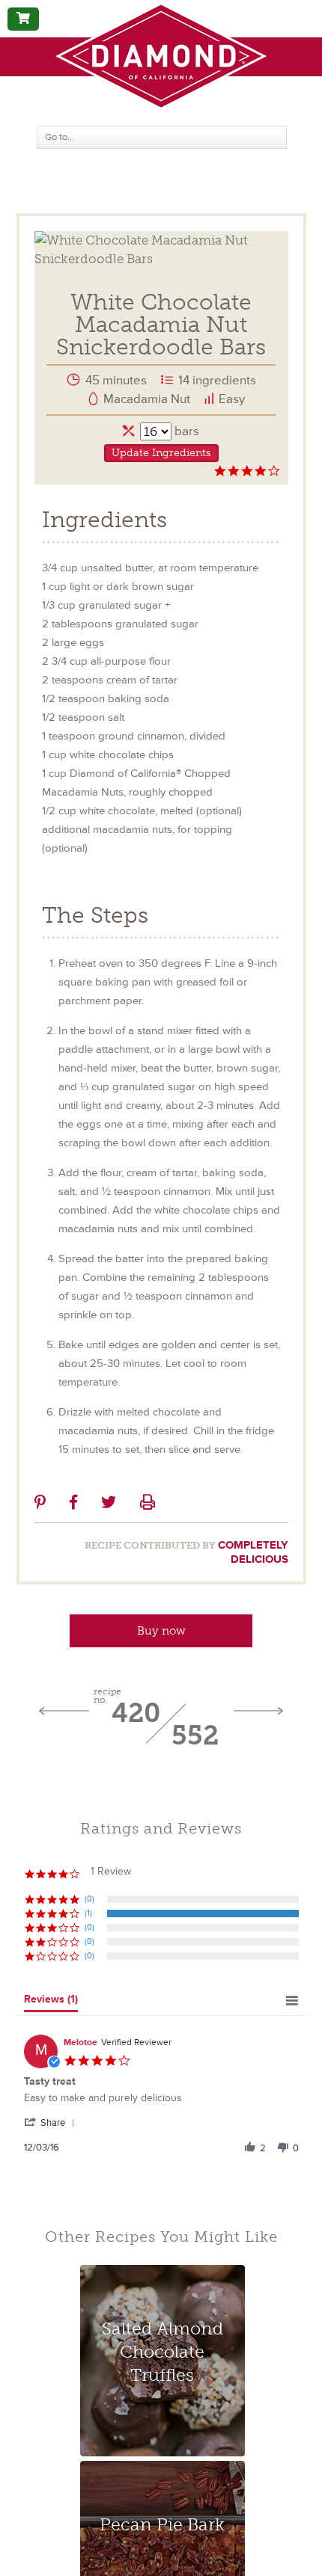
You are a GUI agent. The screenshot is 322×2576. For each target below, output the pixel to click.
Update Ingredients (161, 453)
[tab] (51, 2002)
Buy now (161, 1631)
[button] (52, 2122)
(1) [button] (88, 1913)
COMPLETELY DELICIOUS (253, 1552)
